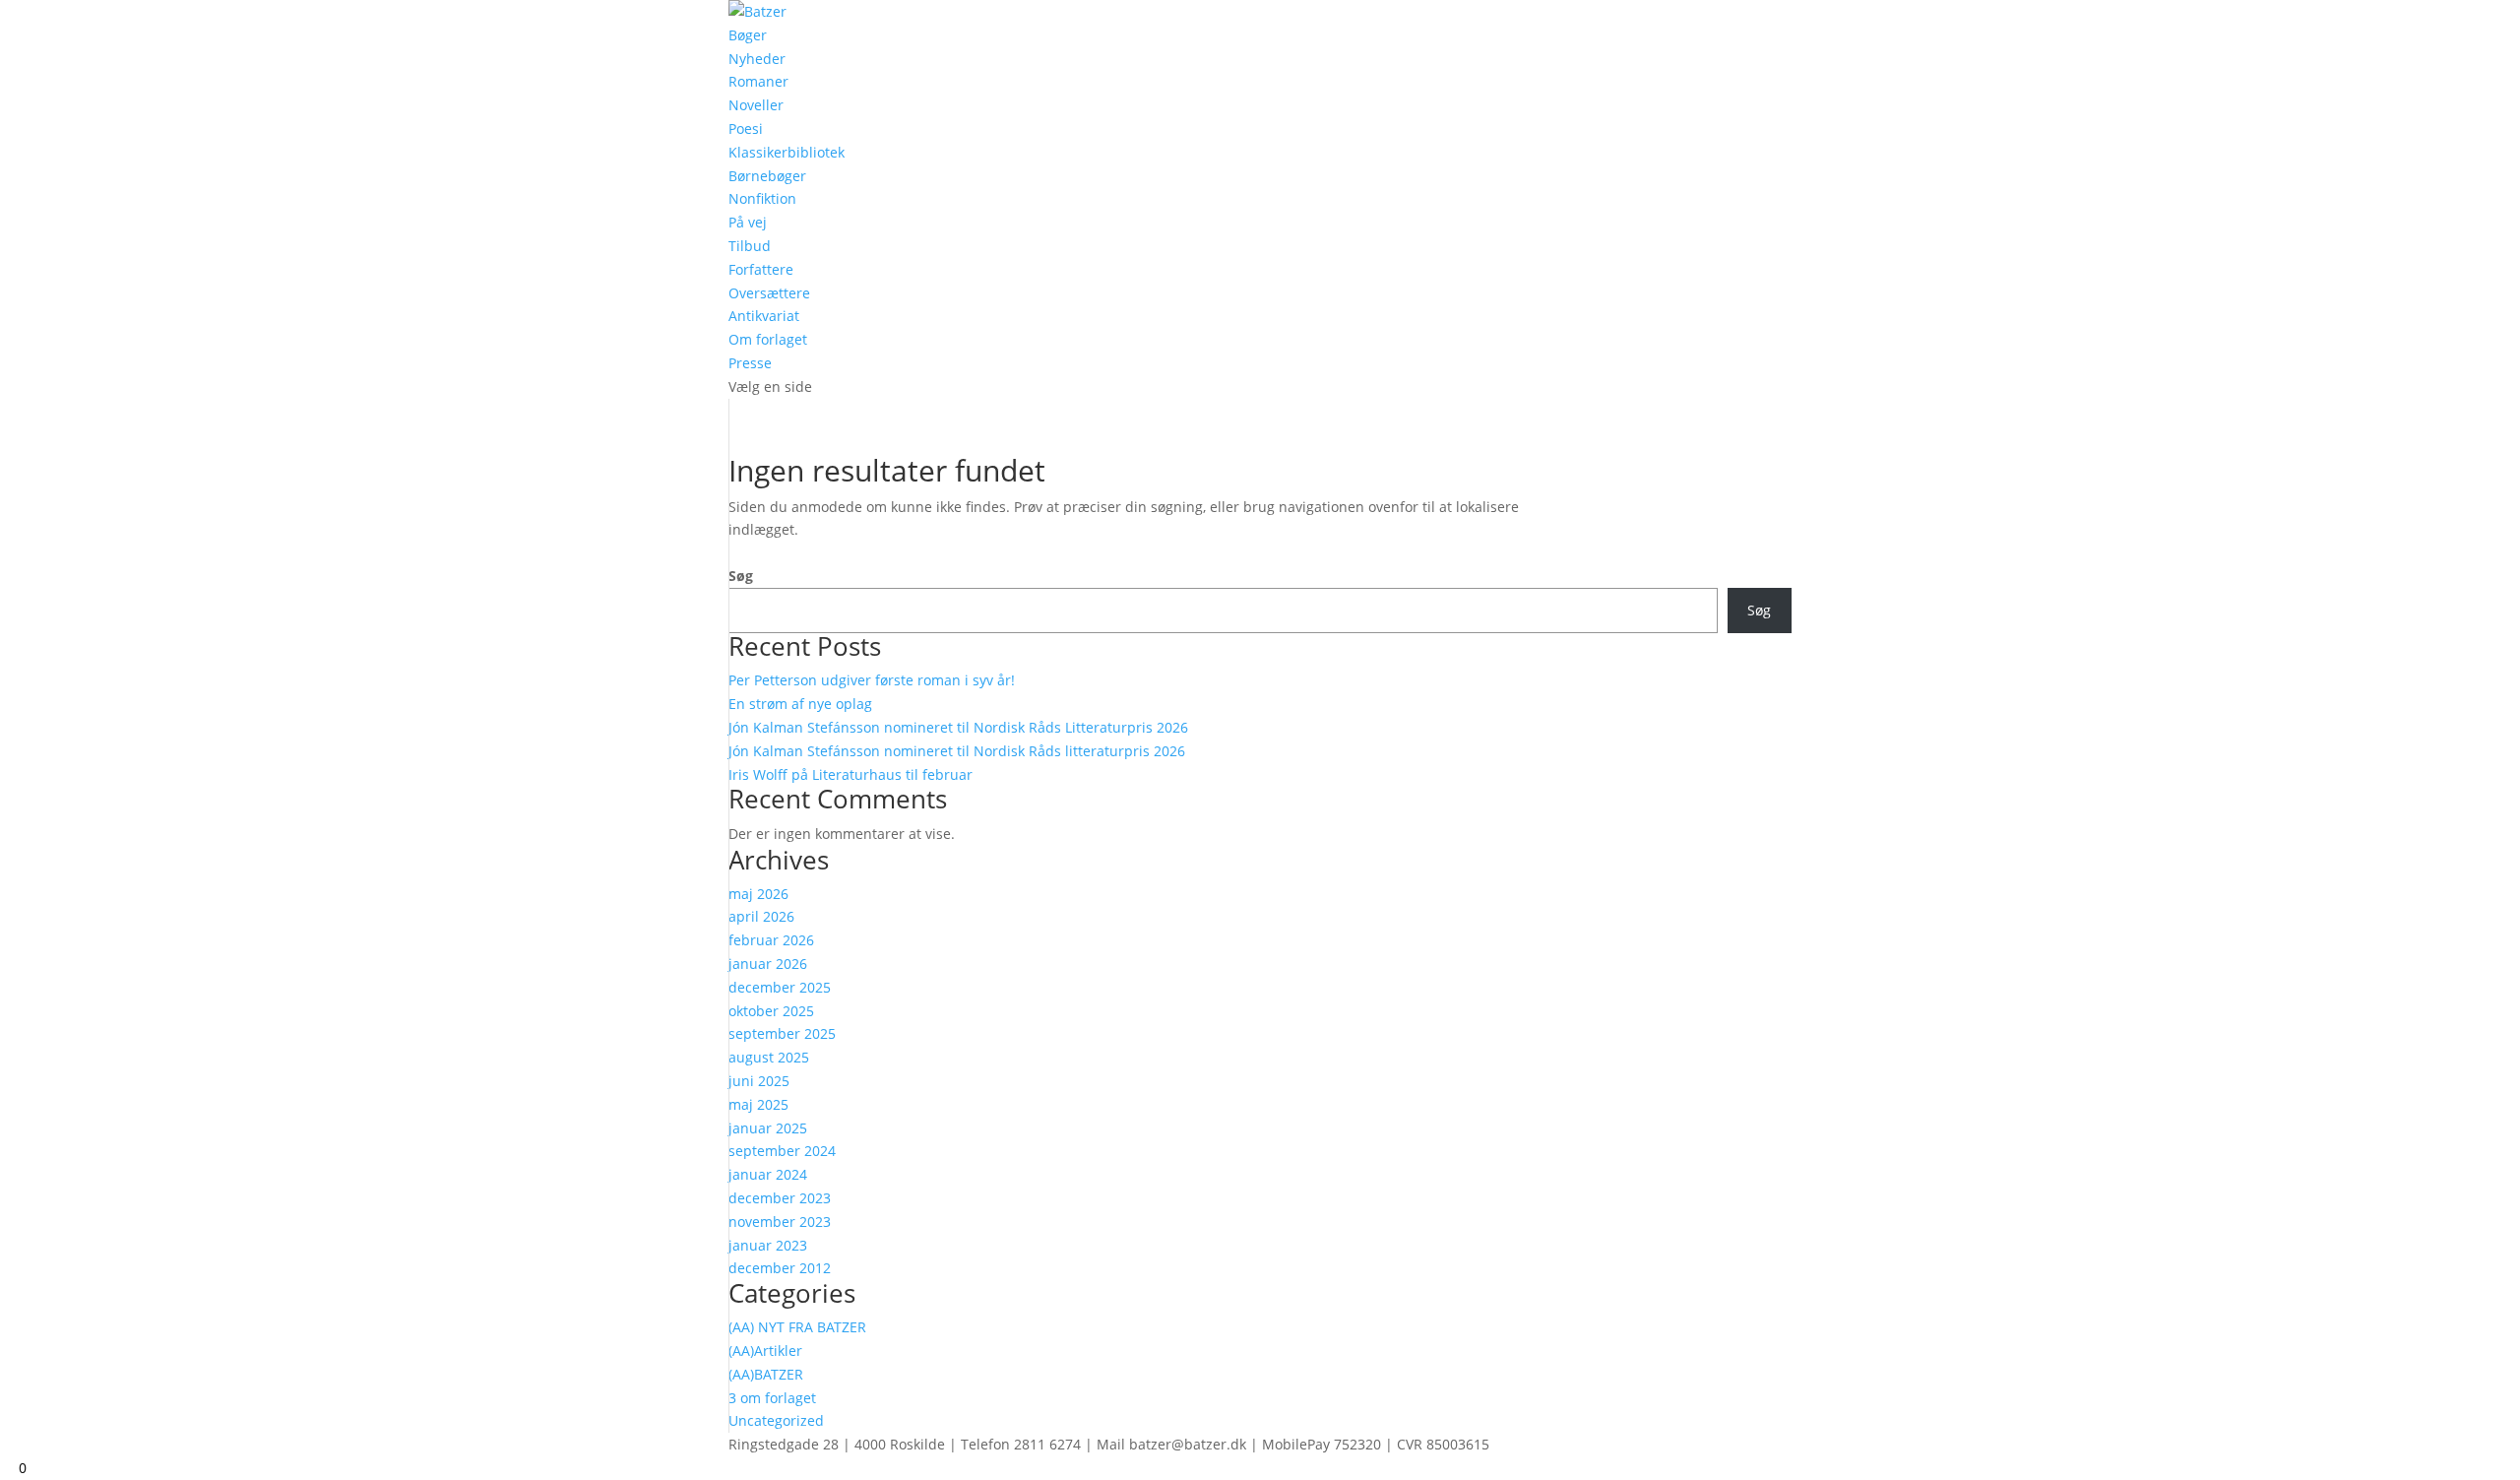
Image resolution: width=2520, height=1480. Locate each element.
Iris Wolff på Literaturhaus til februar (850, 774)
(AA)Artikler (765, 1351)
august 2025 (769, 1057)
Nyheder (757, 59)
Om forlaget (768, 339)
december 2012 (780, 1268)
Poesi (746, 129)
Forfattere (761, 269)
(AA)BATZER (766, 1374)
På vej (748, 222)
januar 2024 (768, 1174)
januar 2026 (768, 964)
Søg (741, 576)
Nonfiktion (762, 198)
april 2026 (761, 916)
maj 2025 (758, 1104)
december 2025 (780, 987)
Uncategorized (776, 1420)
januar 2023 (768, 1245)
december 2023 (780, 1198)
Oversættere (769, 293)
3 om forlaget (772, 1398)
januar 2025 (768, 1128)
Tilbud (750, 246)
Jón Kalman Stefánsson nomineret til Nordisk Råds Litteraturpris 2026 (958, 727)
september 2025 (782, 1033)
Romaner (758, 81)
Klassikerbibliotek (787, 152)
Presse (750, 363)
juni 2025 (759, 1081)
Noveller (756, 105)
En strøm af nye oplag (800, 704)
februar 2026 (771, 940)
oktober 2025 (771, 1011)
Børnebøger (767, 176)
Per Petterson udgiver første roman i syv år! (872, 680)
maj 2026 (758, 894)
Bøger (748, 35)
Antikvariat (764, 316)
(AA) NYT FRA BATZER (797, 1327)
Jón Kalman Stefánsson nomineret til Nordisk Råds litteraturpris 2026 (957, 751)
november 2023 (780, 1222)
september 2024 (782, 1151)
